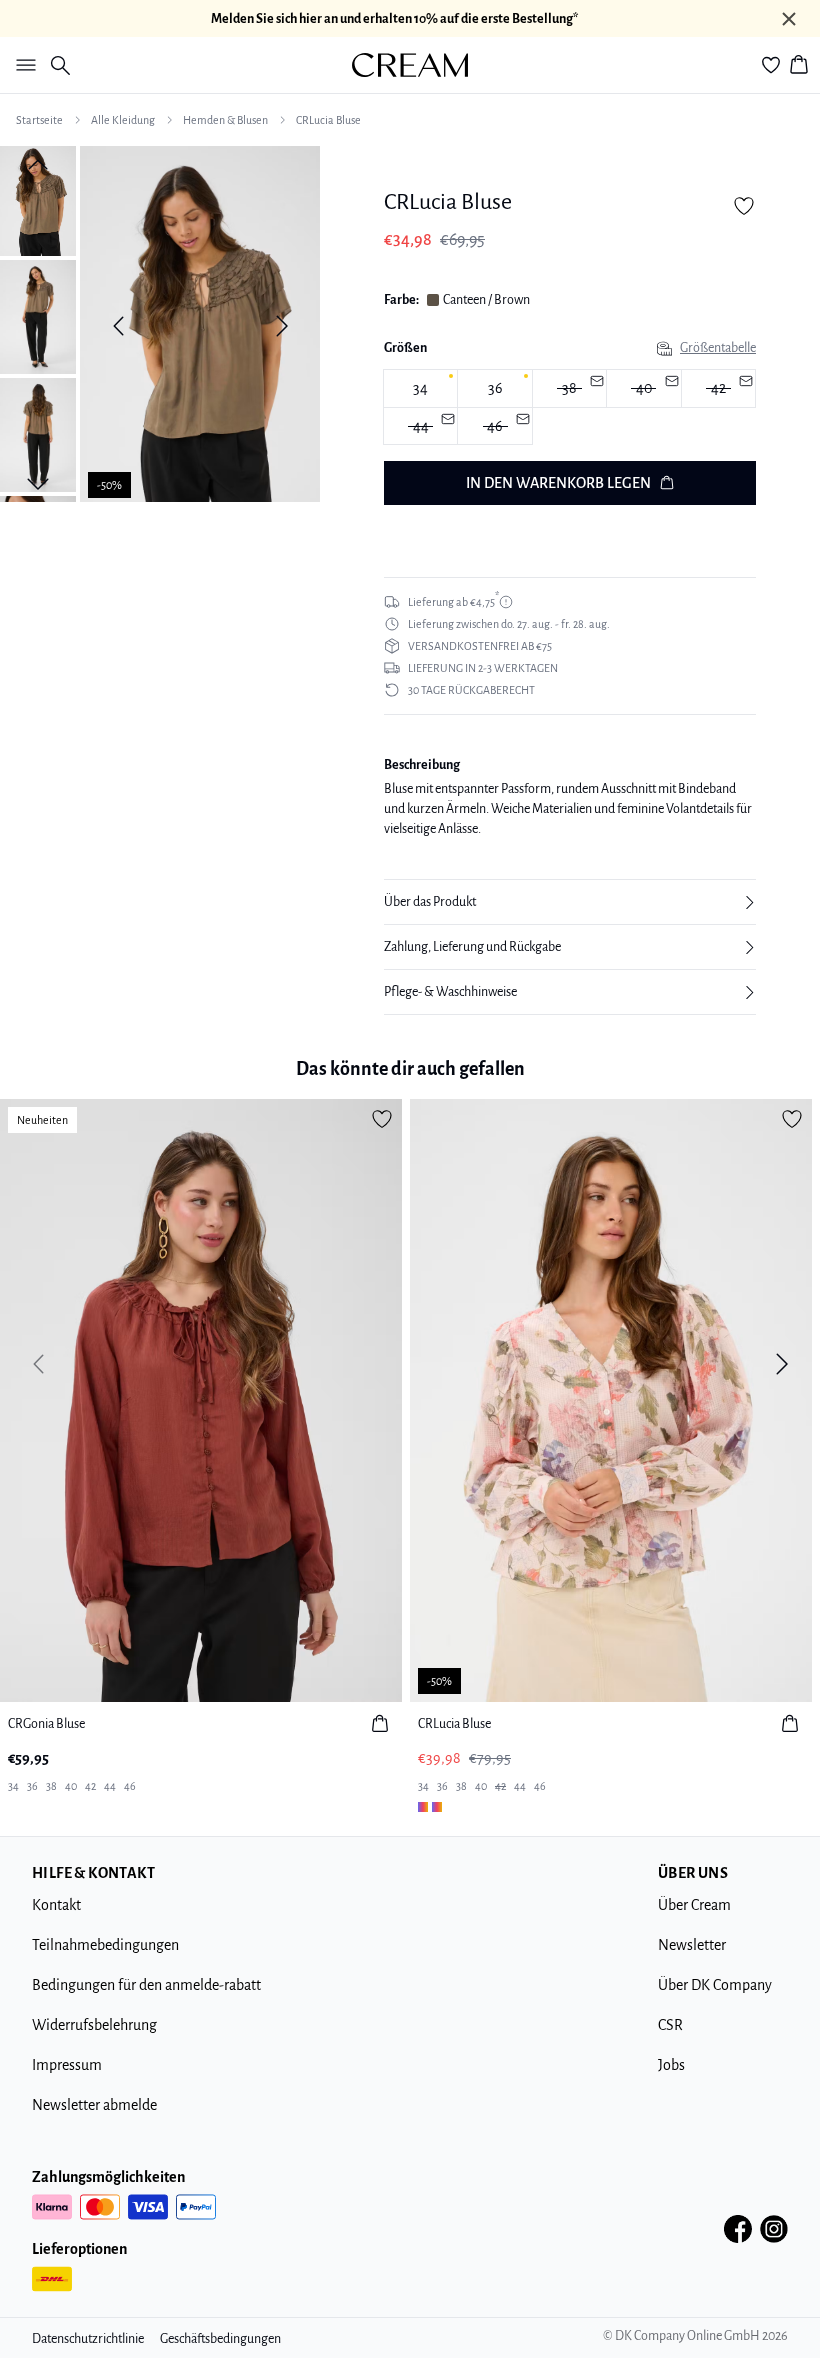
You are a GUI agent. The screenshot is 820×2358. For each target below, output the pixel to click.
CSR (670, 2025)
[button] (570, 902)
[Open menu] (22, 65)
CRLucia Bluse (328, 120)
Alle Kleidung (123, 120)
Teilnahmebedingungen (105, 1945)
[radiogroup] (570, 407)
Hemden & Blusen (225, 120)
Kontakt (56, 1905)
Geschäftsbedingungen (220, 2339)
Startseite (39, 120)
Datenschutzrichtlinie (88, 2339)
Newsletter (692, 1945)
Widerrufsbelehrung (94, 2025)
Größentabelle (718, 348)
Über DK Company (715, 1985)
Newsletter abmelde (94, 2105)
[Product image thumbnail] (38, 199)
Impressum (67, 2065)
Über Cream (694, 1905)
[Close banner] (789, 19)
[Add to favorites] (744, 206)
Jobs (671, 2065)
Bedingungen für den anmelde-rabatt (146, 1985)
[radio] (420, 388)
